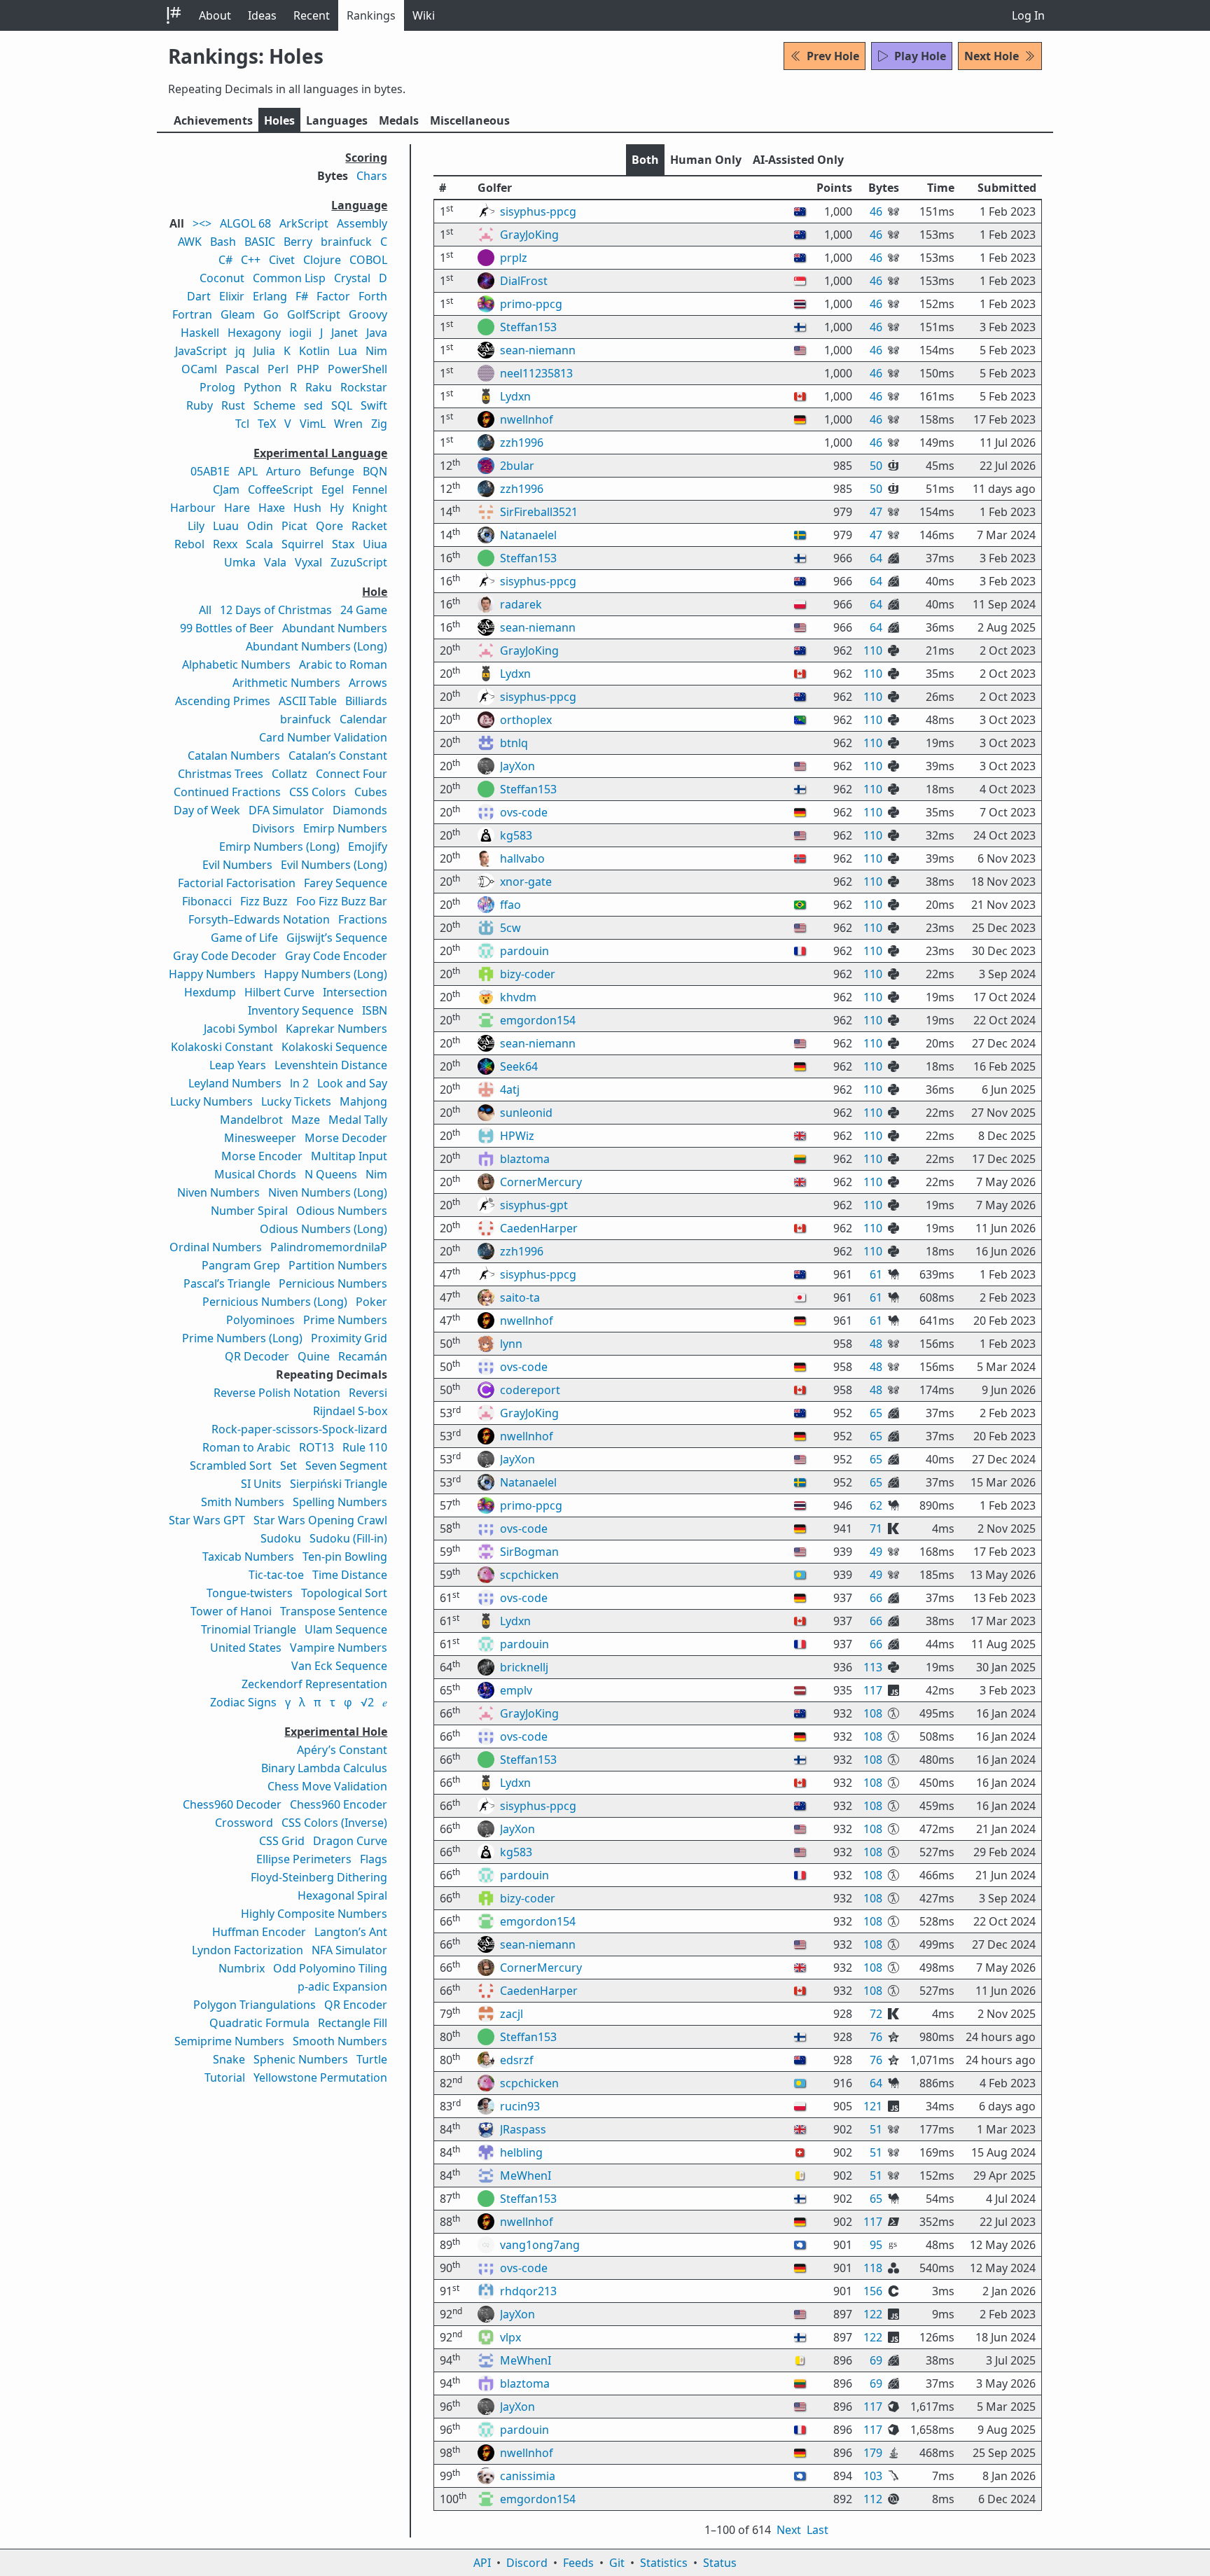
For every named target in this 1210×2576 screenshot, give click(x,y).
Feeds (578, 2563)
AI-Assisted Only (798, 160)
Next (789, 2530)
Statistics (664, 2563)
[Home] (174, 15)
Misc (470, 120)
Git (617, 2563)
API (482, 2563)
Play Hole (920, 56)
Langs (337, 120)
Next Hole (992, 56)
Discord (527, 2563)
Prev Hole (833, 56)
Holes (279, 120)
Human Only (706, 160)
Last (818, 2530)
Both (645, 160)
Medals (399, 120)
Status (720, 2563)
